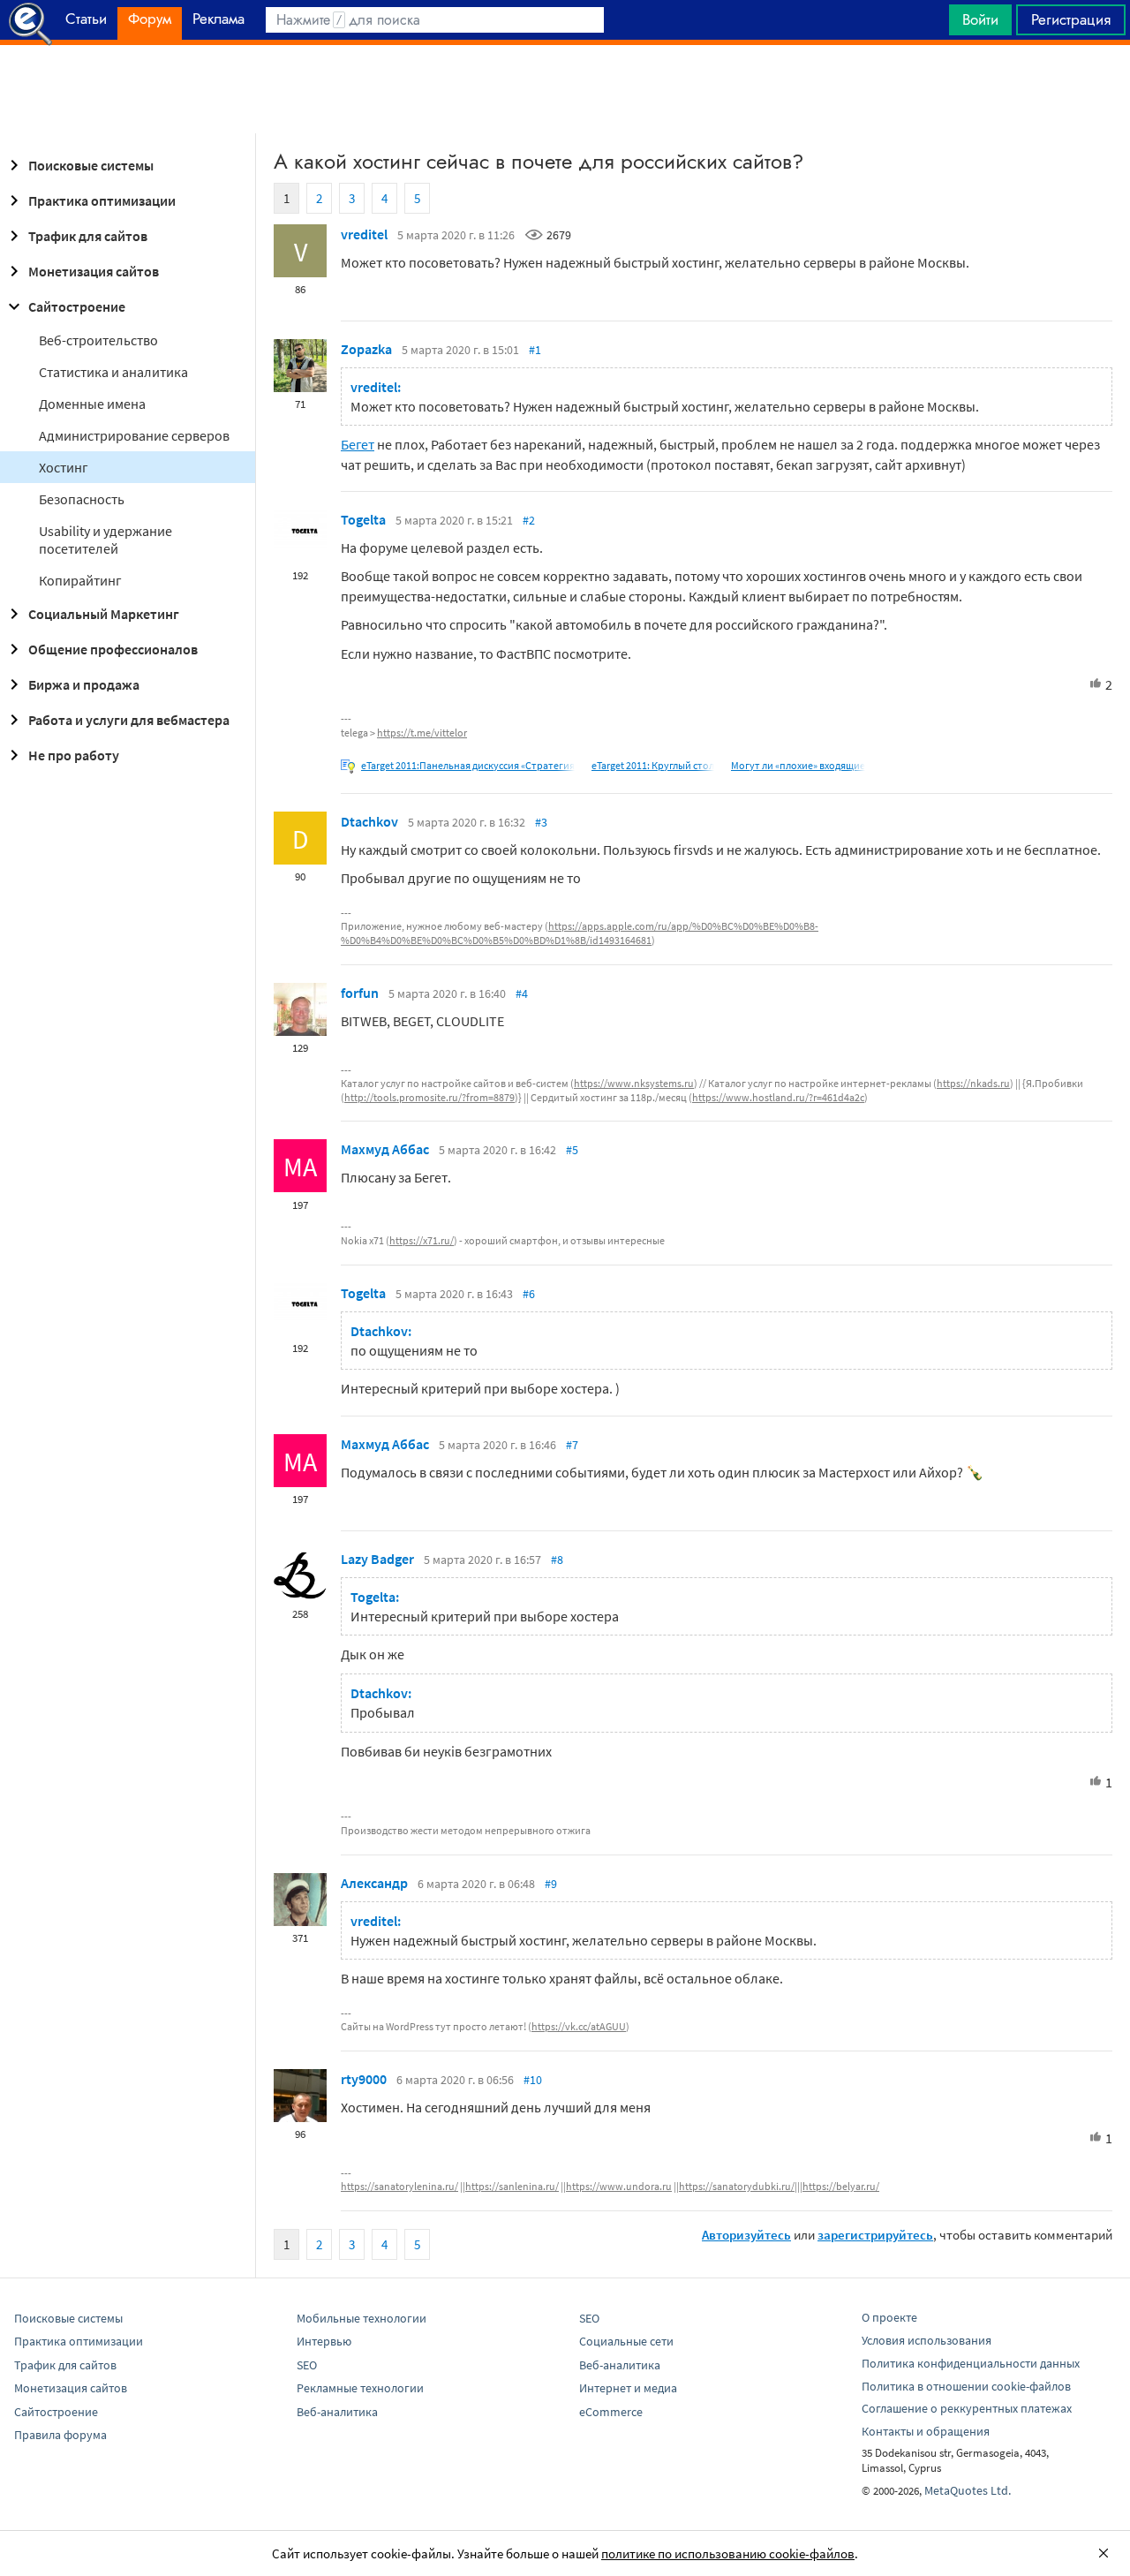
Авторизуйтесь (746, 2235)
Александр (374, 1883)
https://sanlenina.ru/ (512, 2186)
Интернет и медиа (628, 2388)
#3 (541, 822)
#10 (533, 2080)
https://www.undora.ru (619, 2186)
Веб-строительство (98, 340)
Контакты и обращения (926, 2431)
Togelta (363, 519)
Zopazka (366, 349)
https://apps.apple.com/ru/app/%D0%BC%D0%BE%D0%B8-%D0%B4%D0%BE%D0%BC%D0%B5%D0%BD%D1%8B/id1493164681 (580, 933)
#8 (557, 1560)
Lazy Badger (377, 1559)
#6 (529, 1294)
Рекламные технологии (360, 2388)
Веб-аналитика (337, 2412)
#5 (572, 1150)
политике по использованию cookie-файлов (728, 2553)
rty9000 (364, 2079)
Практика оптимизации (102, 200)
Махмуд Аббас (385, 1149)
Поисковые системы (91, 165)
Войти (980, 19)
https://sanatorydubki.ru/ (737, 2186)
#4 (522, 993)
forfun (360, 993)
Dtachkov (369, 821)
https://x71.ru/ (422, 1240)
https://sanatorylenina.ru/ (399, 2186)
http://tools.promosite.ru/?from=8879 (429, 1097)
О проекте (889, 2317)
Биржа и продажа (84, 684)
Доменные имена (92, 404)
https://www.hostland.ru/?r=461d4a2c (778, 1097)
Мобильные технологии (362, 2318)
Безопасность (82, 499)
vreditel (364, 234)
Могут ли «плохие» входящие (798, 765)
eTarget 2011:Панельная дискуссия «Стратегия (468, 765)
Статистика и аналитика (113, 372)
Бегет (358, 444)
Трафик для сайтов (88, 236)
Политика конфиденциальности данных (971, 2363)
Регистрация (1071, 19)
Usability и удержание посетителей (105, 540)
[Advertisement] (565, 89)
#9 (551, 1884)
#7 (572, 1445)
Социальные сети (626, 2341)
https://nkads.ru (973, 1083)
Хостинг (64, 467)
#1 (535, 350)
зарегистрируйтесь (875, 2235)
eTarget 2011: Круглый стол (653, 765)
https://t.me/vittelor (422, 733)
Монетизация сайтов (94, 271)
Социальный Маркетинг (104, 614)
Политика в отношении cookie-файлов (966, 2386)
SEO (307, 2365)
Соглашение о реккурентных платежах (967, 2408)
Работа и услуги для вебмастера (129, 720)
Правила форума (60, 2435)
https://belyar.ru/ (841, 2186)
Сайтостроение (77, 306)
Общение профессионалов (113, 649)
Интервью (324, 2341)
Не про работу (74, 755)
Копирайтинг (80, 580)
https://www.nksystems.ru (634, 1083)
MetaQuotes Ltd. (968, 2490)
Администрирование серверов (134, 435)
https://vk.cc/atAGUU (579, 2026)
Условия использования (927, 2340)
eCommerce (611, 2412)
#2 (529, 520)
